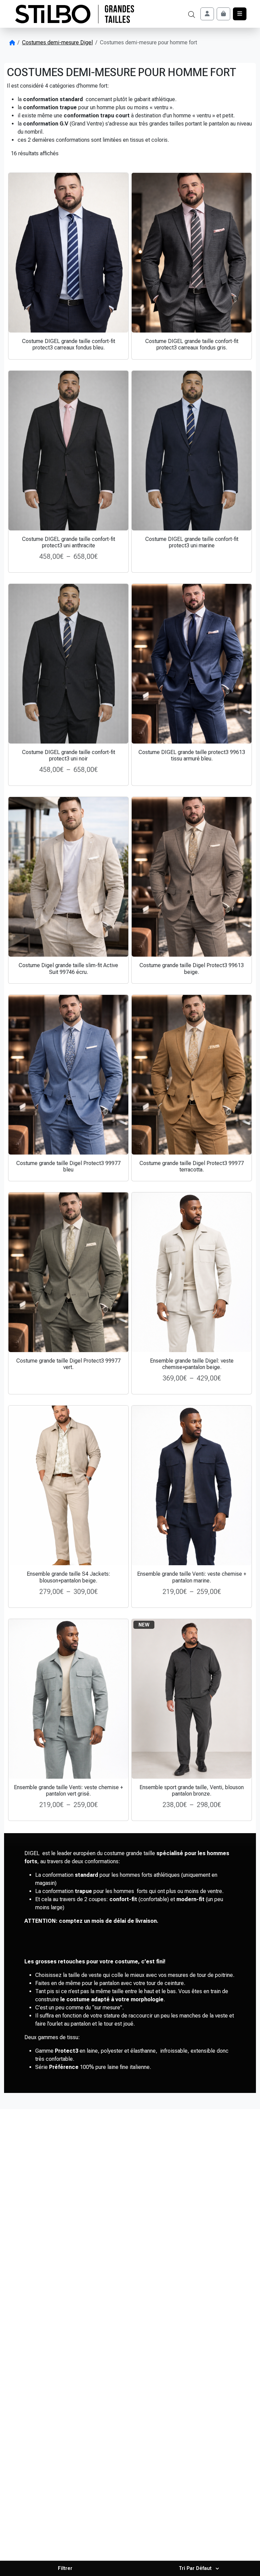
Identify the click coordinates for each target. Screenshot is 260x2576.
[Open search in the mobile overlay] (192, 14)
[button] (65, 2568)
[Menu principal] (240, 14)
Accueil (12, 43)
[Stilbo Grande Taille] (75, 14)
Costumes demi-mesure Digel (57, 42)
